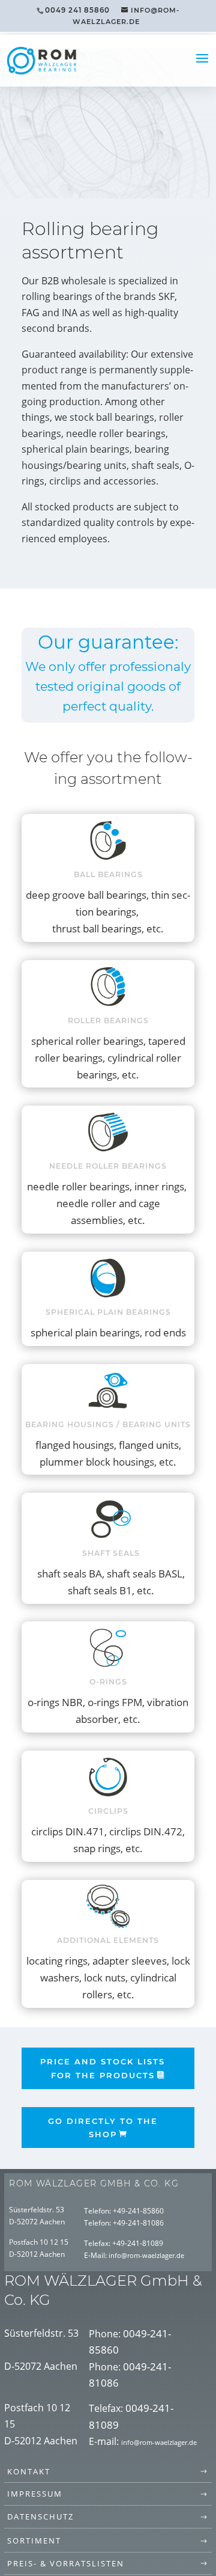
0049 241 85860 (77, 10)
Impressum (35, 2494)
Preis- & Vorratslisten (66, 2563)
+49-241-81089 (138, 2243)
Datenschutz (40, 2516)
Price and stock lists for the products (103, 2068)
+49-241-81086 (138, 2223)
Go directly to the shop (103, 2128)
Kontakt (29, 2471)
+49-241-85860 (138, 2211)
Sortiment (34, 2541)
